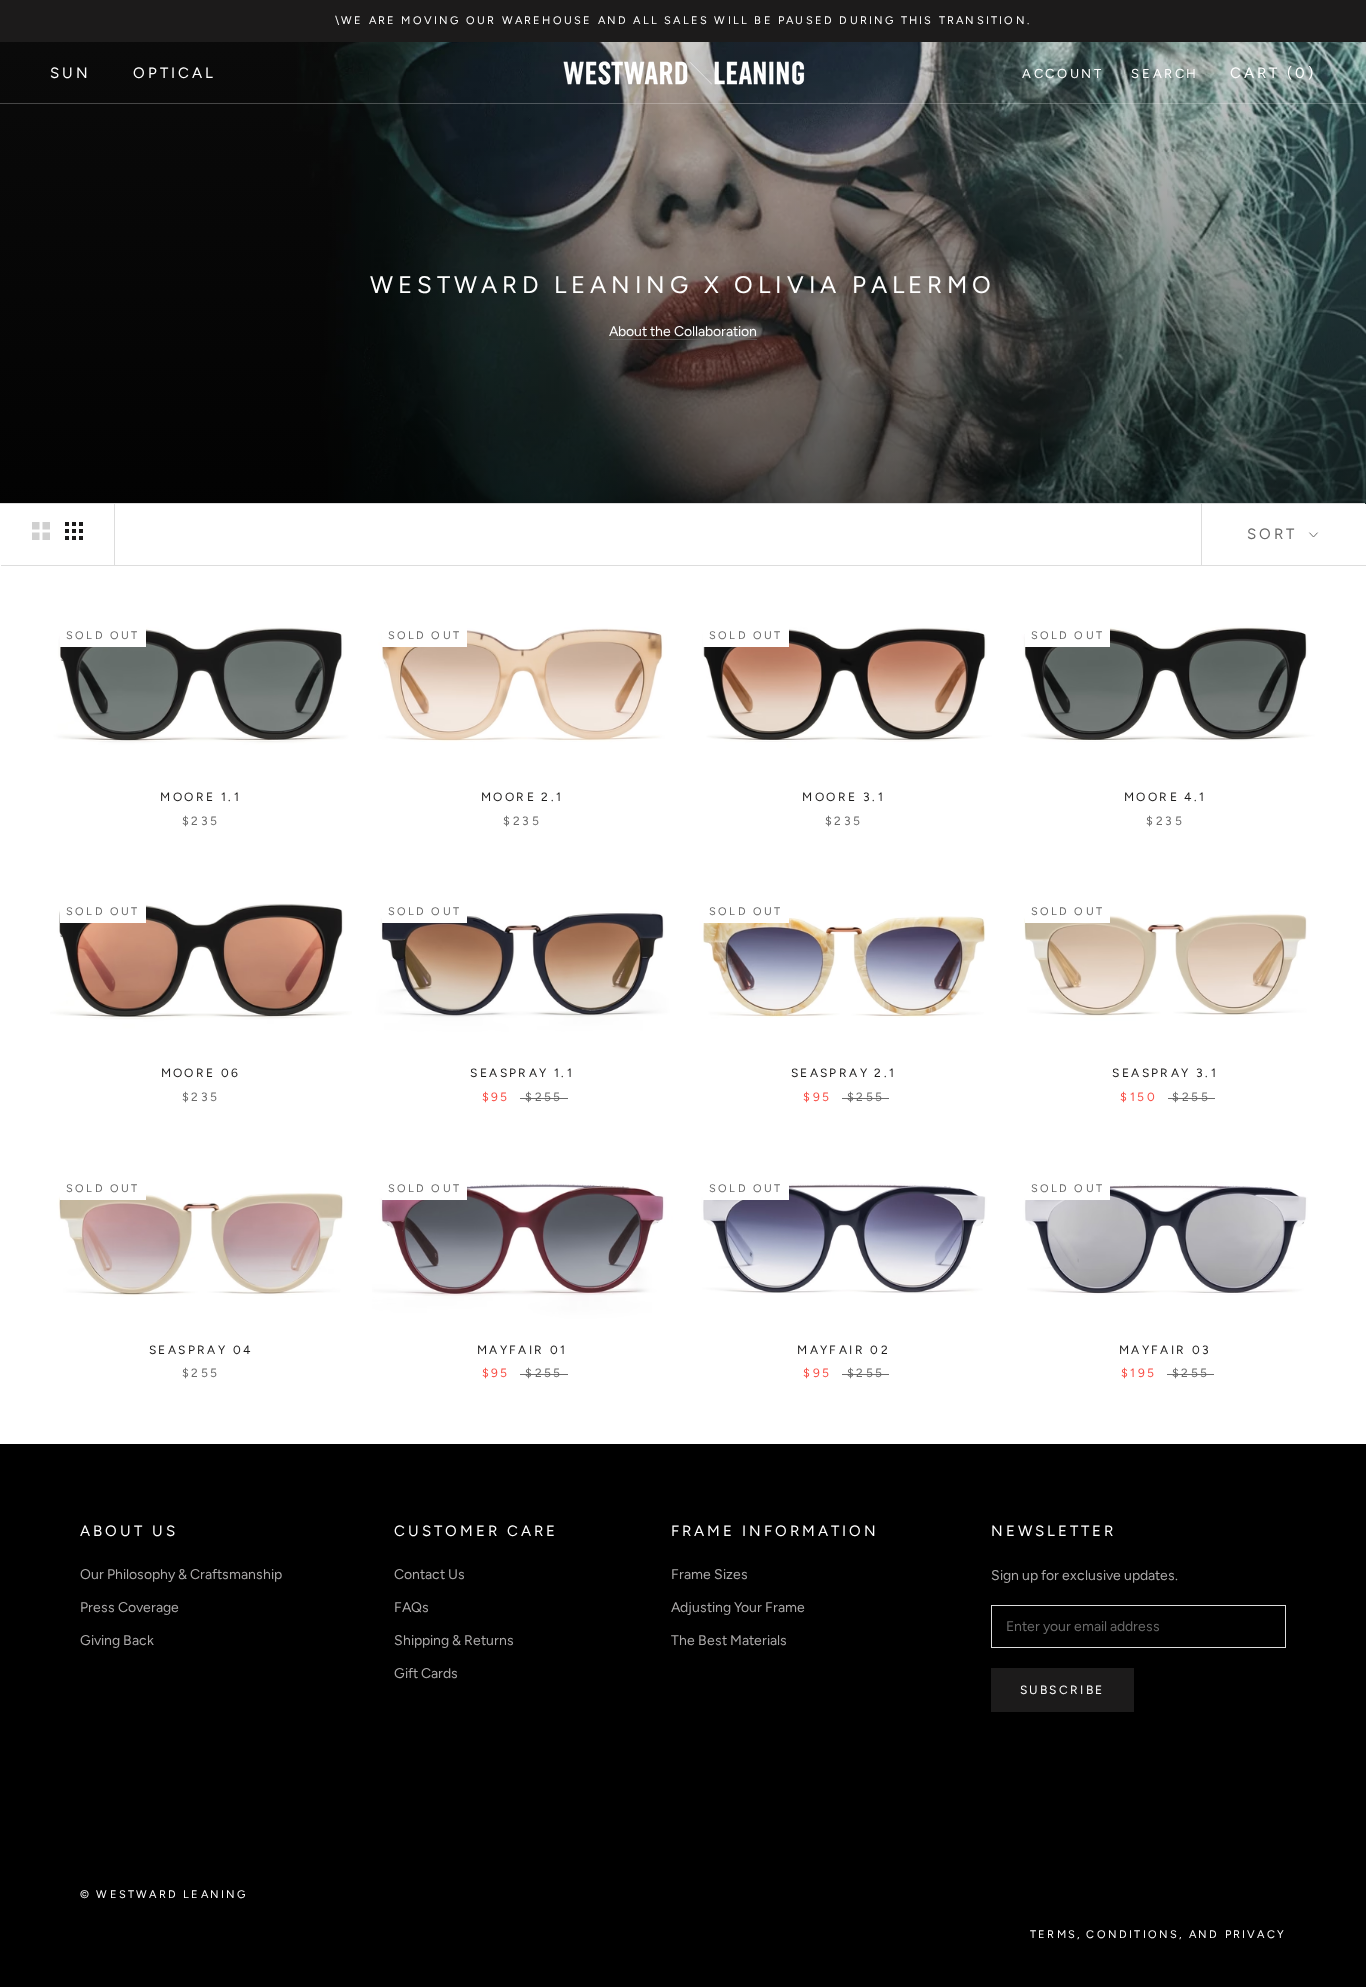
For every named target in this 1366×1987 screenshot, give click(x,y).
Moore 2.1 (522, 797)
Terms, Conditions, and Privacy (1158, 1934)
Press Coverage (129, 1607)
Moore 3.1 (843, 797)
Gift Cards (426, 1673)
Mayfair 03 (1165, 1350)
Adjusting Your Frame (738, 1607)
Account (1062, 73)
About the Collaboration (683, 331)
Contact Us (429, 1574)
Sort (1275, 534)
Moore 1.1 (200, 797)
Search (1165, 73)
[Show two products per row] (41, 531)
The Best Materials (729, 1640)
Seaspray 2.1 (844, 1073)
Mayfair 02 (843, 1350)
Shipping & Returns (454, 1640)
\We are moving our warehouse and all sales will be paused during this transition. (683, 20)
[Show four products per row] (74, 531)
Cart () (1273, 73)
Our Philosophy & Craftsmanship (181, 1574)
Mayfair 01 (522, 1350)
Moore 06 (201, 1073)
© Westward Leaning (164, 1894)
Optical (174, 73)
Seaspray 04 (200, 1350)
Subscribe (1062, 1690)
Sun (70, 73)
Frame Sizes (709, 1574)
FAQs (411, 1607)
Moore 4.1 (1165, 797)
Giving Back (117, 1640)
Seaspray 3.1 (1165, 1073)
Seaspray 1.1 (522, 1073)
